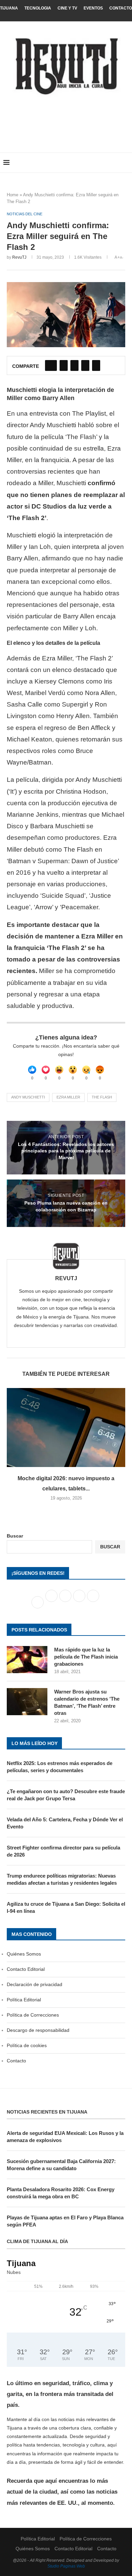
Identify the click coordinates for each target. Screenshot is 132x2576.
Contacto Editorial (26, 1969)
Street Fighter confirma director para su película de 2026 (63, 1851)
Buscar (15, 1536)
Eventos (93, 8)
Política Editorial (24, 2000)
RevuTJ (19, 257)
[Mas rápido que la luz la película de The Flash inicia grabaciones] (27, 1660)
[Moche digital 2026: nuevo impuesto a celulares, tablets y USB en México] (66, 1428)
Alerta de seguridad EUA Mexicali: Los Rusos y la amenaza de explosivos (65, 2137)
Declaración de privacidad (35, 1984)
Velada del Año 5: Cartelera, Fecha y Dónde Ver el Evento (65, 1823)
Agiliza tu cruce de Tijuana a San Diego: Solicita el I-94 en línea (66, 1907)
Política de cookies (27, 2045)
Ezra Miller (68, 1097)
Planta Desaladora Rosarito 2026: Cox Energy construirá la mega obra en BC (61, 2193)
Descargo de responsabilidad (38, 2030)
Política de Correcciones (33, 2015)
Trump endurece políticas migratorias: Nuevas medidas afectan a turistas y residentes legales (62, 1879)
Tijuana (9, 8)
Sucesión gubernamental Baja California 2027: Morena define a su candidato (61, 2165)
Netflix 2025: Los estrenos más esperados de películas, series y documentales (60, 1767)
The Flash (102, 1097)
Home (13, 195)
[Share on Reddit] (85, 365)
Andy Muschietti (28, 1097)
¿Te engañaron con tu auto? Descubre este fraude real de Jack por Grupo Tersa (66, 1795)
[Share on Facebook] (51, 365)
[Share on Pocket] (96, 365)
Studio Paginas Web (66, 2566)
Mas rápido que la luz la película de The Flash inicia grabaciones (86, 1657)
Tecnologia (38, 8)
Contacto (121, 8)
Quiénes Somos (24, 1954)
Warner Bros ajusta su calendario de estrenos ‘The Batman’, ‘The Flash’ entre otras (87, 1702)
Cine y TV (67, 8)
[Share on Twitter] (64, 365)
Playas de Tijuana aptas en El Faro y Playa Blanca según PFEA (65, 2221)
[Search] (125, 163)
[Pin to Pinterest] (74, 365)
